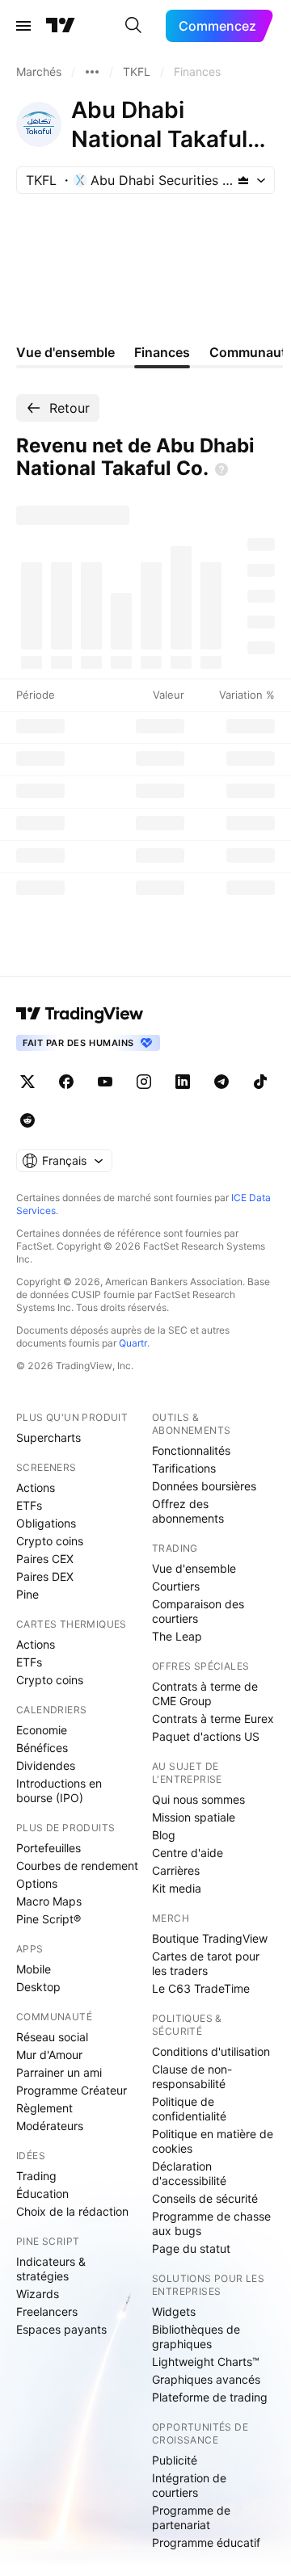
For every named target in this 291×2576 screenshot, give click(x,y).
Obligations (46, 1523)
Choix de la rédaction (72, 2211)
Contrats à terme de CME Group (205, 1694)
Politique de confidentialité (189, 2109)
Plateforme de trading (210, 2397)
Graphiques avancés (206, 2379)
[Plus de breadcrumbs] (92, 72)
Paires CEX (45, 1559)
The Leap (177, 1636)
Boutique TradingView (210, 1938)
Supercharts (48, 1437)
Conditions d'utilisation (211, 2051)
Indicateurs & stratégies (51, 2269)
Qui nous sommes (198, 1799)
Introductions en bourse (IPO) (59, 1790)
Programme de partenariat (191, 2517)
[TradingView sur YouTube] (105, 1082)
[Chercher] (133, 26)
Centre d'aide (188, 1853)
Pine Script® (48, 1919)
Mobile (34, 1969)
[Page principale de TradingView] (61, 26)
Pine (27, 1594)
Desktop (38, 1987)
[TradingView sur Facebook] (66, 1082)
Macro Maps (49, 1901)
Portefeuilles (48, 1848)
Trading (36, 2176)
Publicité (175, 2460)
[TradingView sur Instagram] (144, 1082)
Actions (36, 1488)
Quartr (133, 1343)
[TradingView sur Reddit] (27, 1120)
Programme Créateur (72, 2090)
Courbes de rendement (77, 1866)
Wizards (38, 2294)
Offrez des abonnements (188, 1511)
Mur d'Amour (49, 2055)
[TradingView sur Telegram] (221, 1082)
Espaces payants (61, 2329)
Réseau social (52, 2037)
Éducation (42, 2194)
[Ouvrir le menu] (23, 26)
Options (37, 1883)
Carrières (176, 1870)
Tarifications (184, 1468)
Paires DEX (45, 1576)
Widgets (174, 2311)
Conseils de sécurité (205, 2198)
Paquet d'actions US (206, 1736)
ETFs (29, 1505)
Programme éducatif (206, 2542)
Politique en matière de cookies (213, 2141)
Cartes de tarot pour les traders (206, 1963)
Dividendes (46, 1765)
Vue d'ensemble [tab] (65, 352)
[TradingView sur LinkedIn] (183, 1082)
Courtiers (176, 1586)
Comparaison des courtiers (198, 1611)
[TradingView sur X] (27, 1082)
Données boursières (204, 1486)
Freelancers (47, 2311)
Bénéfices (42, 1748)
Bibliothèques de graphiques (196, 2336)
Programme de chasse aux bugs (211, 2223)
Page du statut (191, 2248)
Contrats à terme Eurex (213, 1719)
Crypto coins (50, 1541)
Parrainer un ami (59, 2072)
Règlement (44, 2108)
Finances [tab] (162, 352)
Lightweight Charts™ (206, 2362)
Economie (42, 1730)
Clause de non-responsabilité (192, 2076)
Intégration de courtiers (189, 2485)
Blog (164, 1835)
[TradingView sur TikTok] (260, 1082)
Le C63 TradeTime (201, 1988)
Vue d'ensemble (194, 1568)
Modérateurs (50, 2126)
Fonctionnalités (191, 1450)
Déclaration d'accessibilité (189, 2173)
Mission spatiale (194, 1817)
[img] (243, 180)
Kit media (177, 1888)
